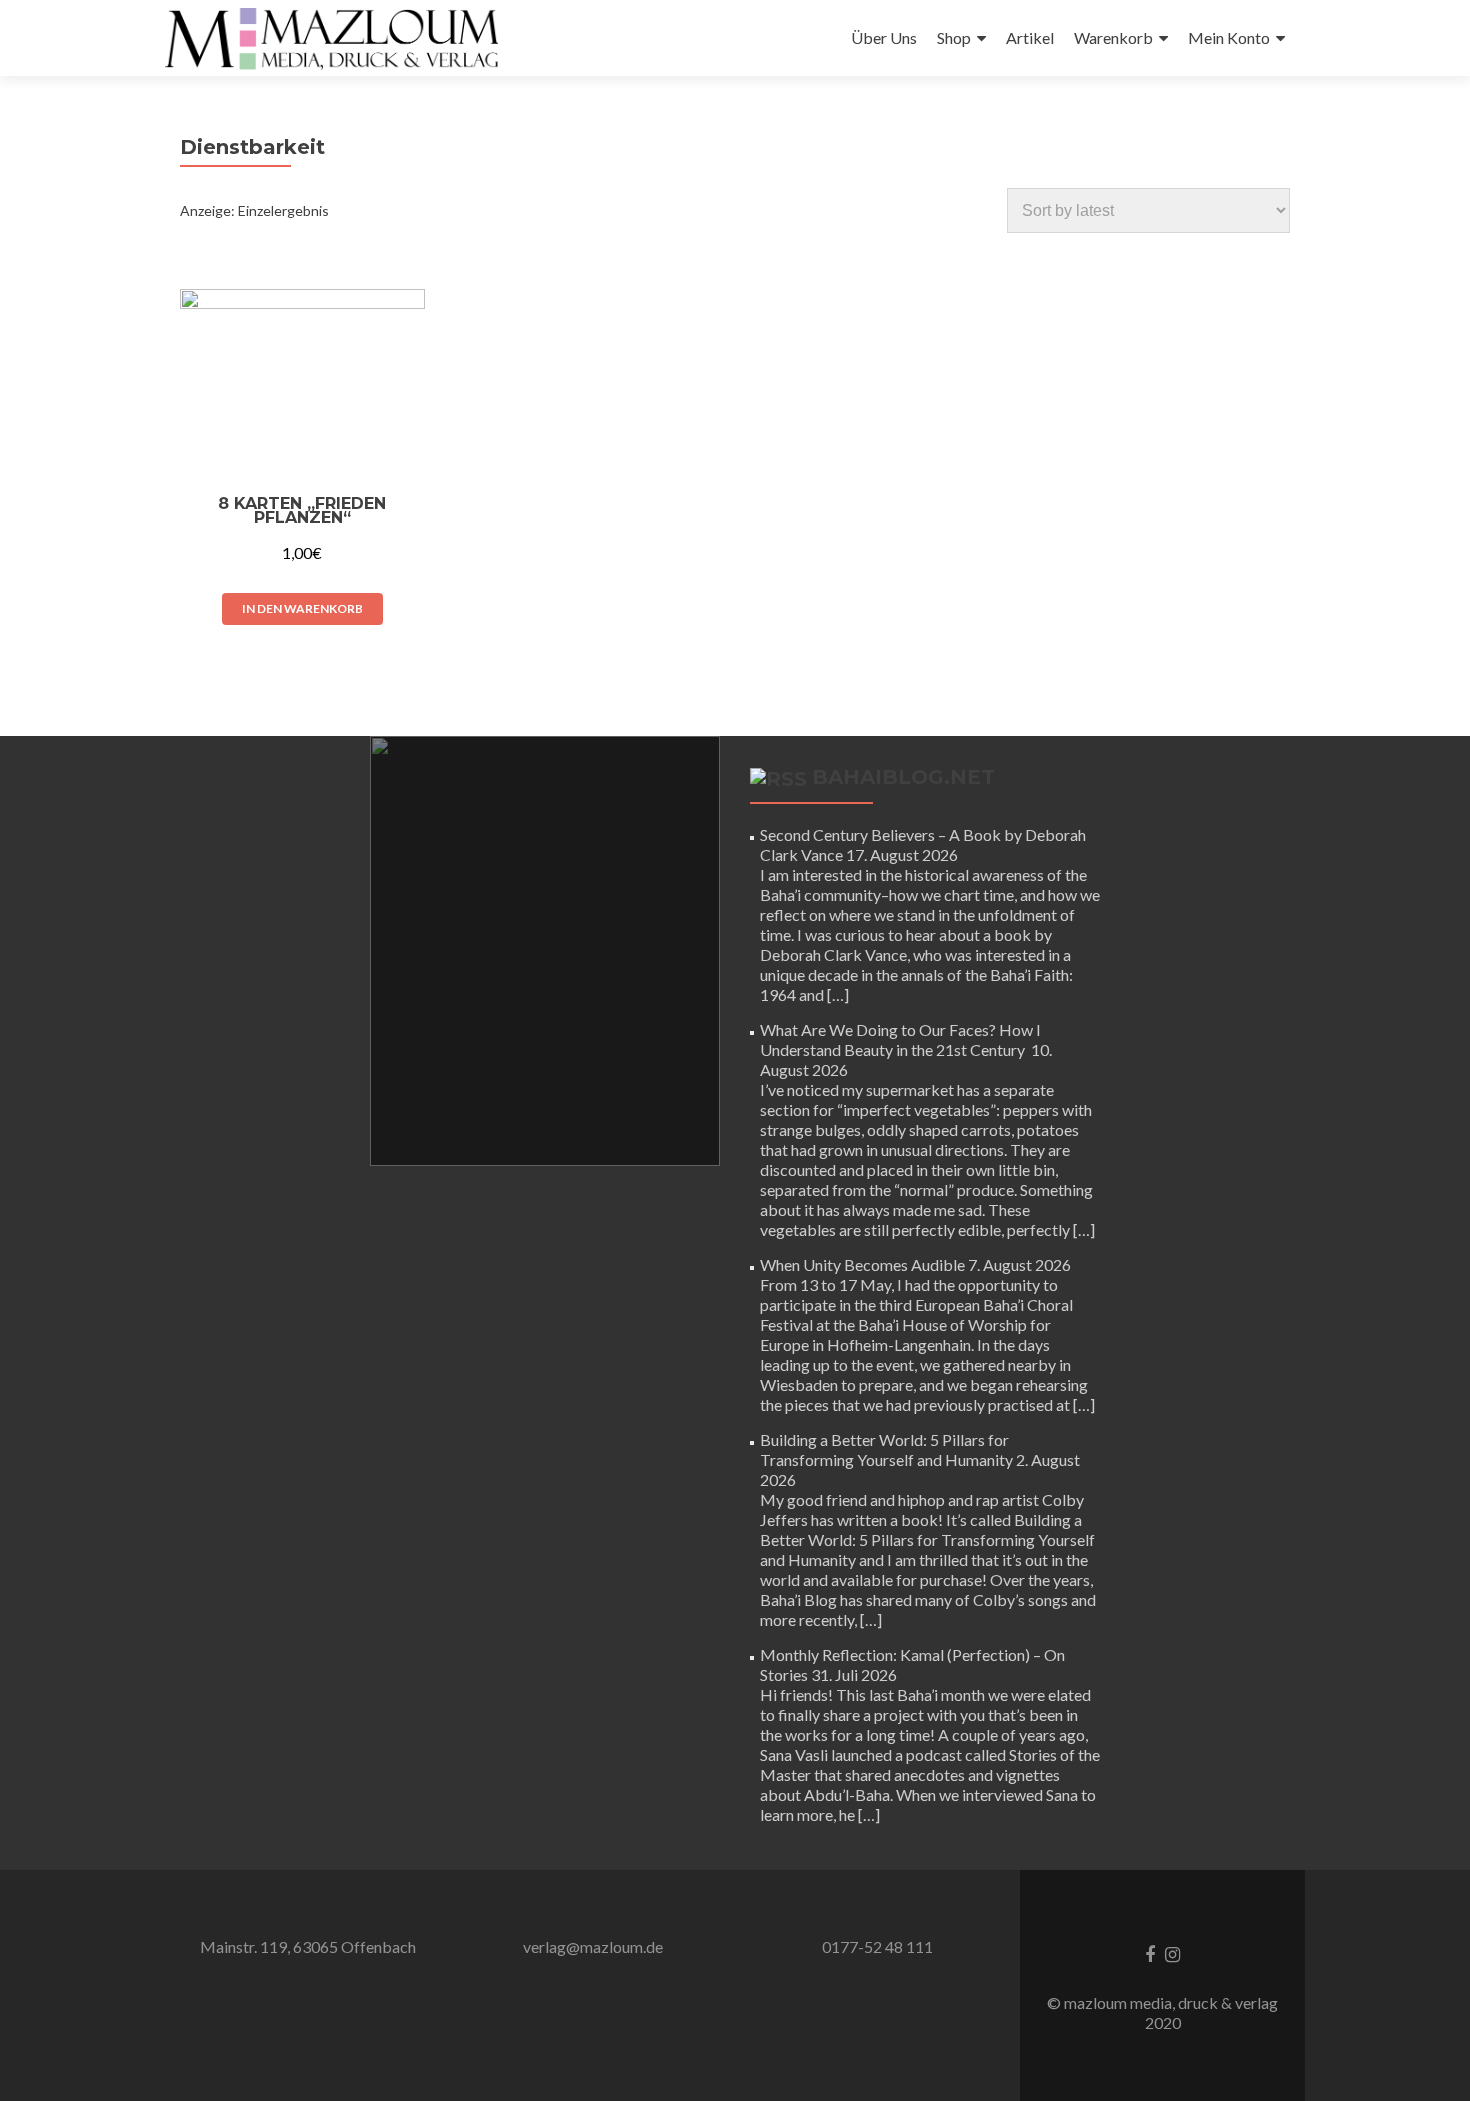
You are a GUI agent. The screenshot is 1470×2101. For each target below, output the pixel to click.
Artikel (1030, 37)
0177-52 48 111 (877, 1946)
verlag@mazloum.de (593, 1946)
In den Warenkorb (302, 608)
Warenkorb (1113, 37)
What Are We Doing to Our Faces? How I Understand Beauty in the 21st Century (900, 1039)
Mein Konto (1229, 37)
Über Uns (884, 37)
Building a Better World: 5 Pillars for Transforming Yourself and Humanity (886, 1449)
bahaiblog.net (903, 777)
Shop (954, 37)
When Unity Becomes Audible (862, 1264)
